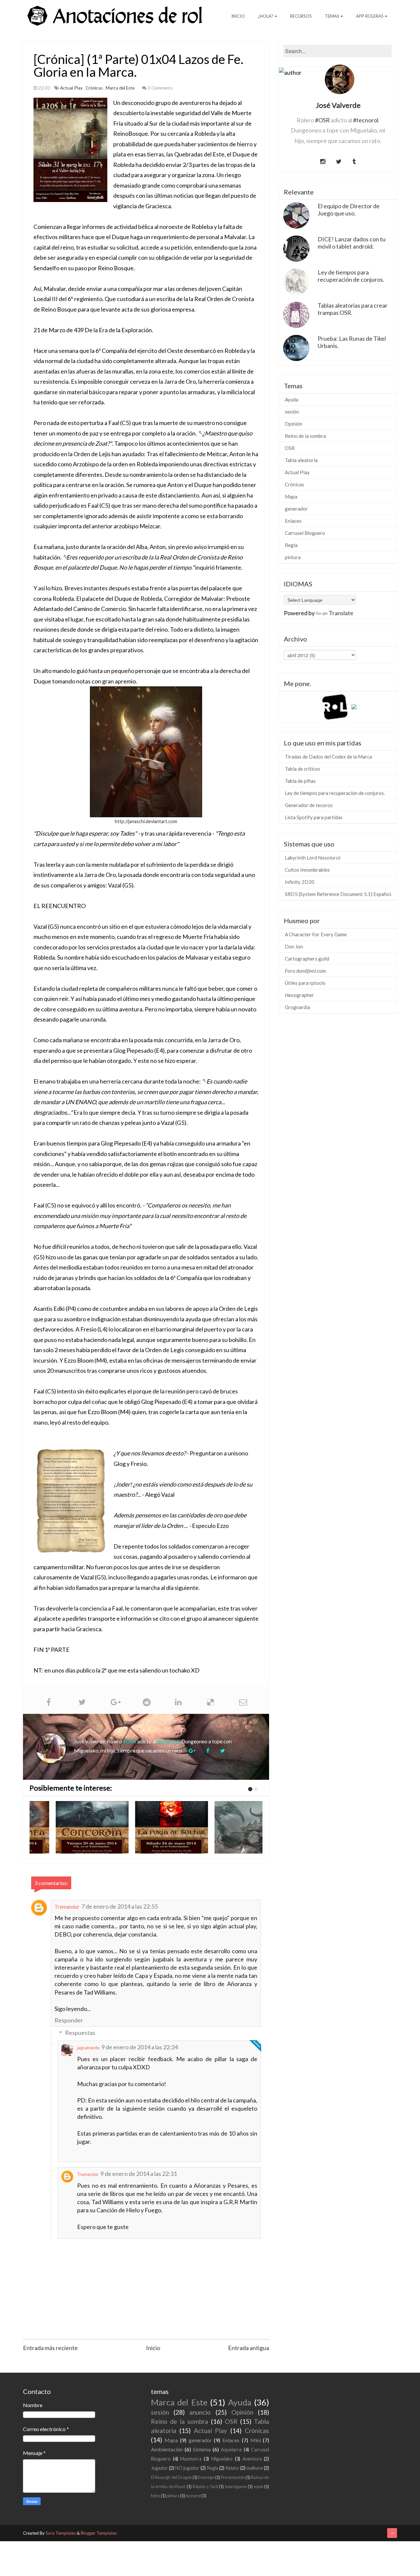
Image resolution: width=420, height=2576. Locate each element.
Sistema (202, 2449)
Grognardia (297, 1007)
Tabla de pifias (300, 781)
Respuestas (80, 2033)
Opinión (294, 424)
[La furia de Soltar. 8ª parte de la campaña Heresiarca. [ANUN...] (149, 1827)
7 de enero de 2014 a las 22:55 (120, 1906)
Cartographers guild (307, 959)
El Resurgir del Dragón (171, 2477)
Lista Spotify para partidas (314, 817)
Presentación (233, 2477)
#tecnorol (168, 1741)
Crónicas (95, 88)
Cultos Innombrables (307, 870)
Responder (69, 2020)
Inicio (238, 16)
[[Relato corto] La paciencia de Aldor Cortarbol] (228, 1827)
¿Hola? (266, 16)
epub (259, 2486)
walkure (255, 2468)
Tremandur (67, 1907)
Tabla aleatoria (301, 460)
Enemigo (206, 2477)
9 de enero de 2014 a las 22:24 (140, 2047)
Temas (332, 16)
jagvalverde (88, 2048)
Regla (291, 545)
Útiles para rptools (305, 983)
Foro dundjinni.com (305, 971)
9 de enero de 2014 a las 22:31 (139, 2174)
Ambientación (167, 2449)
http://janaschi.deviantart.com (146, 821)
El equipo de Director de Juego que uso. (349, 210)
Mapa (291, 497)
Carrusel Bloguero (305, 533)
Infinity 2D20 (300, 882)
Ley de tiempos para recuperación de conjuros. (351, 276)
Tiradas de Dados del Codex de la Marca (328, 757)
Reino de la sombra (305, 436)
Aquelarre (231, 2450)
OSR (290, 448)
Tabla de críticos (303, 769)
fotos (156, 2496)
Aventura (252, 2459)
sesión (292, 412)
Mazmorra (191, 2459)
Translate (341, 613)
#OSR (130, 1741)
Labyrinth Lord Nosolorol (313, 858)
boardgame (236, 2486)
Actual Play (72, 88)
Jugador (159, 2468)
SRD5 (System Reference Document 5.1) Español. (338, 894)
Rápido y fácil (205, 2486)
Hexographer (299, 995)
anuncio (200, 2412)
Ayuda (292, 399)
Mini (256, 2440)
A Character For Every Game (316, 934)
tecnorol (193, 2496)
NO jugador (187, 2468)
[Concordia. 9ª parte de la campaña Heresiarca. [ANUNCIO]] (69, 1827)
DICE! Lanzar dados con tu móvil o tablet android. (352, 243)
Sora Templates (61, 2533)
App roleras (370, 16)
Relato (232, 2468)
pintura (293, 557)
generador (296, 509)
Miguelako (222, 2459)
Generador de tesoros (309, 805)
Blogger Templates (99, 2533)
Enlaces (293, 521)
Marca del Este (121, 88)
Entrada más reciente (50, 2348)
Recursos (301, 16)
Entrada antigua (249, 2348)
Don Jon (294, 946)
